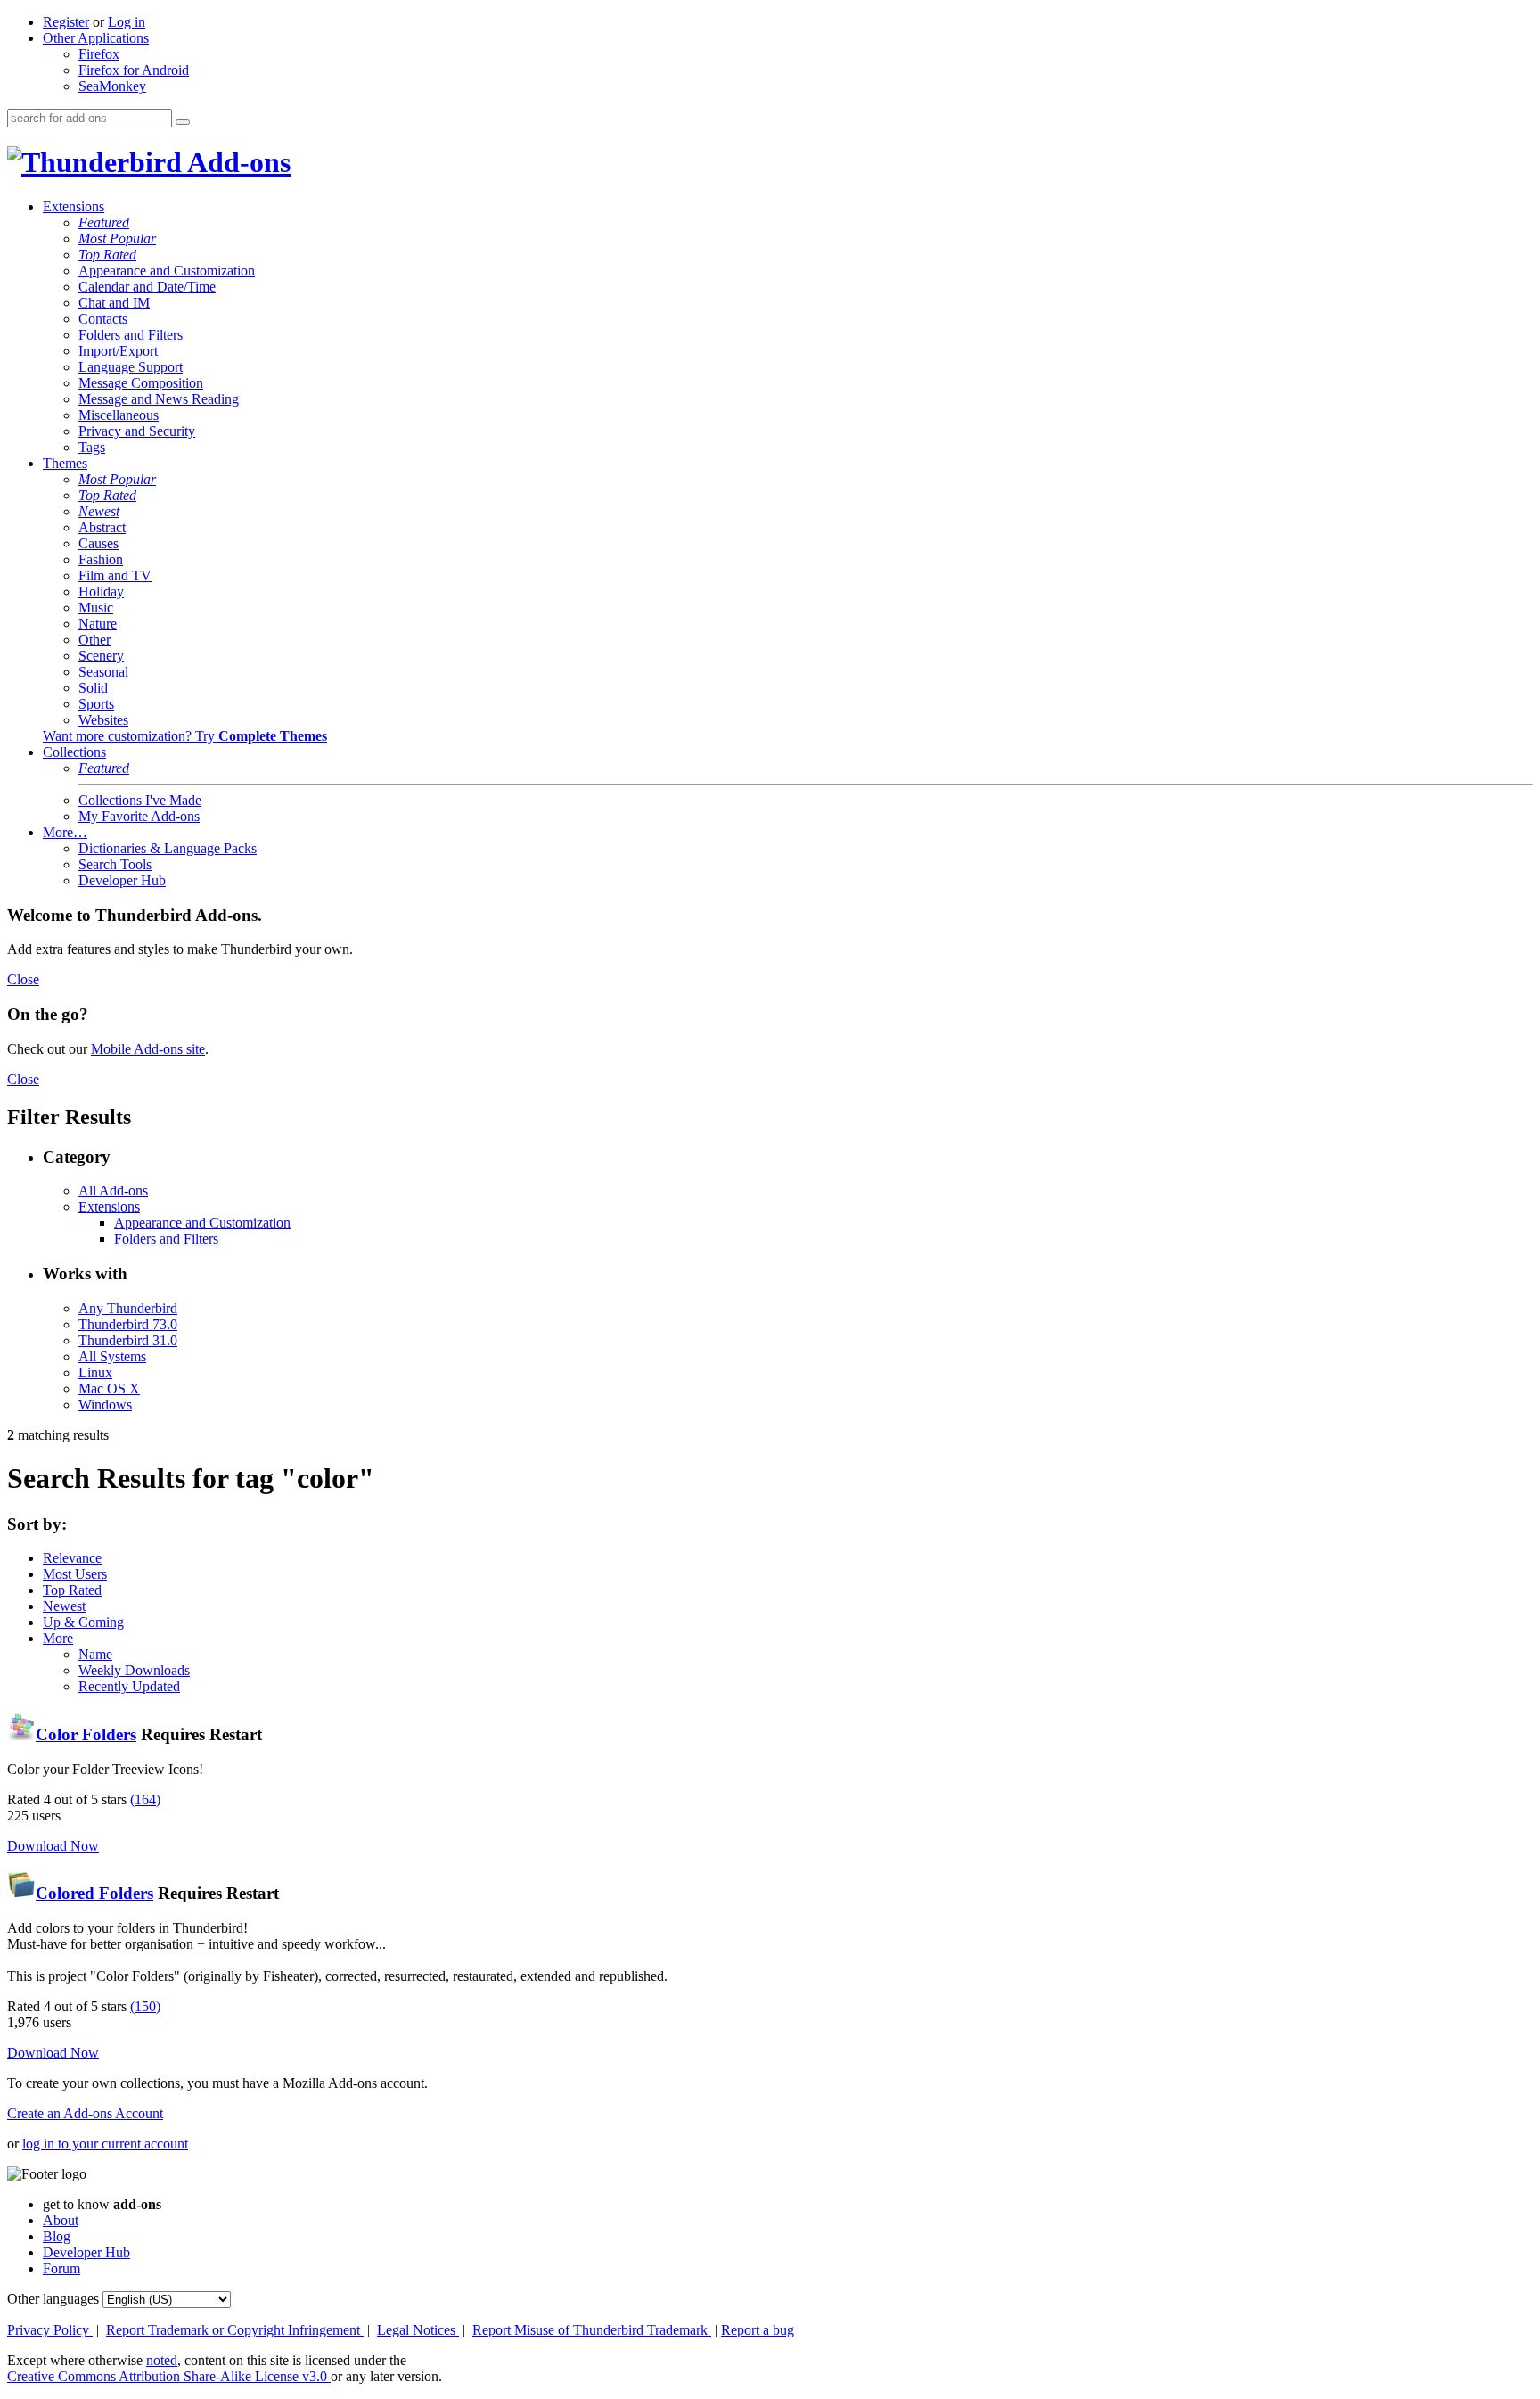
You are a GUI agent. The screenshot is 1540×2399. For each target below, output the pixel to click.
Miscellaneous (119, 415)
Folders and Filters (131, 335)
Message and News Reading (159, 399)
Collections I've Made (140, 800)
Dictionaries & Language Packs (168, 848)
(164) (145, 1799)
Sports (96, 704)
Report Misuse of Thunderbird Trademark (592, 2330)
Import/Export (118, 351)
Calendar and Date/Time (147, 287)
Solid (93, 688)
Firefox (99, 54)
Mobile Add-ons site (148, 1049)
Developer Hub (122, 880)
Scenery (101, 656)
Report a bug (758, 2330)
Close (23, 979)
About (61, 2220)
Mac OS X (109, 1388)
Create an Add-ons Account (85, 2113)
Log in (127, 22)
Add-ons (236, 162)
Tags (92, 447)
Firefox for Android (134, 70)
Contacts (103, 319)
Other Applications (96, 38)
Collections (74, 752)
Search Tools (115, 864)
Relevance (72, 1558)
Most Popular (117, 238)
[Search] (183, 122)
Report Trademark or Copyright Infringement (235, 2330)
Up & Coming (83, 1622)
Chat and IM (114, 303)
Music (96, 608)
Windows (105, 1405)
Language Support (131, 367)
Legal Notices (418, 2330)
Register (66, 22)
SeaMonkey (112, 86)
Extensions (74, 206)
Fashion (101, 559)
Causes (98, 543)
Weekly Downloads (134, 1670)
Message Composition (141, 383)
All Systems (112, 1356)
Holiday (101, 592)
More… (65, 832)
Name (95, 1654)
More (58, 1638)
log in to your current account (105, 2144)
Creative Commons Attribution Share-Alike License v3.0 (169, 2376)
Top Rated (107, 255)
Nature (98, 624)
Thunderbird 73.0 (128, 1324)
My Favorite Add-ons (139, 816)
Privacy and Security (137, 431)
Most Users (75, 1574)
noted (162, 2360)
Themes (65, 463)
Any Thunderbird (128, 1308)
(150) (145, 2006)
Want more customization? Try (185, 736)
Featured (104, 222)
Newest (99, 511)
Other (94, 640)
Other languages (53, 2299)
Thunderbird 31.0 (128, 1340)
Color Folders (86, 1734)
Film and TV (115, 575)
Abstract (102, 527)
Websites (103, 720)
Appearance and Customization (167, 271)
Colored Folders (94, 1893)
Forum (61, 2268)
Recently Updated (129, 1686)
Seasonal (103, 672)
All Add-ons (113, 1191)
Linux (95, 1372)
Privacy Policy (50, 2330)
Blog (57, 2236)
